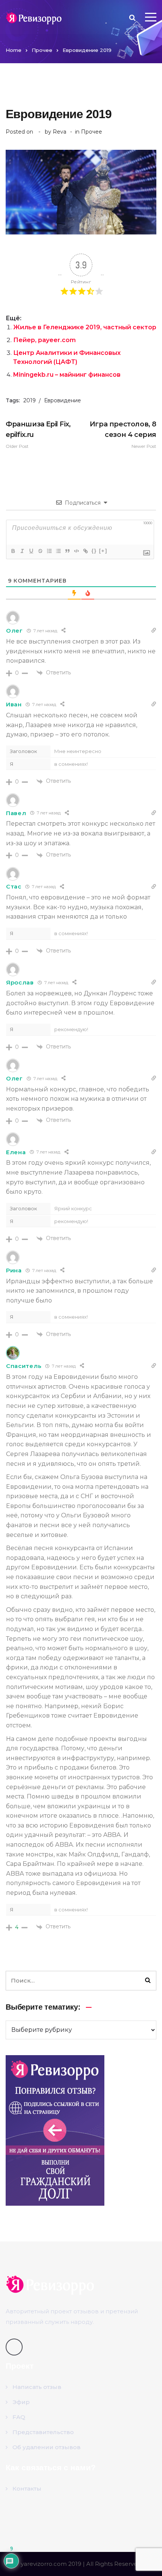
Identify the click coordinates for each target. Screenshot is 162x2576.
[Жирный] (13, 551)
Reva (60, 132)
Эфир (21, 2402)
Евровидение (63, 400)
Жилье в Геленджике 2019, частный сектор (85, 327)
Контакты (27, 2489)
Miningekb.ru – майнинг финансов (67, 375)
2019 (30, 400)
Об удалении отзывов (47, 2447)
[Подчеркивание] (31, 551)
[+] (103, 551)
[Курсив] (22, 551)
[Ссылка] (85, 551)
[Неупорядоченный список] (58, 551)
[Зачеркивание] (40, 551)
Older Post (38, 434)
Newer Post (123, 434)
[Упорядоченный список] (49, 551)
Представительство (43, 2432)
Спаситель (24, 1366)
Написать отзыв (37, 2387)
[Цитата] (67, 551)
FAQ (19, 2417)
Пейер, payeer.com (44, 340)
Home (14, 50)
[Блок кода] (76, 551)
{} (94, 551)
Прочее (42, 50)
